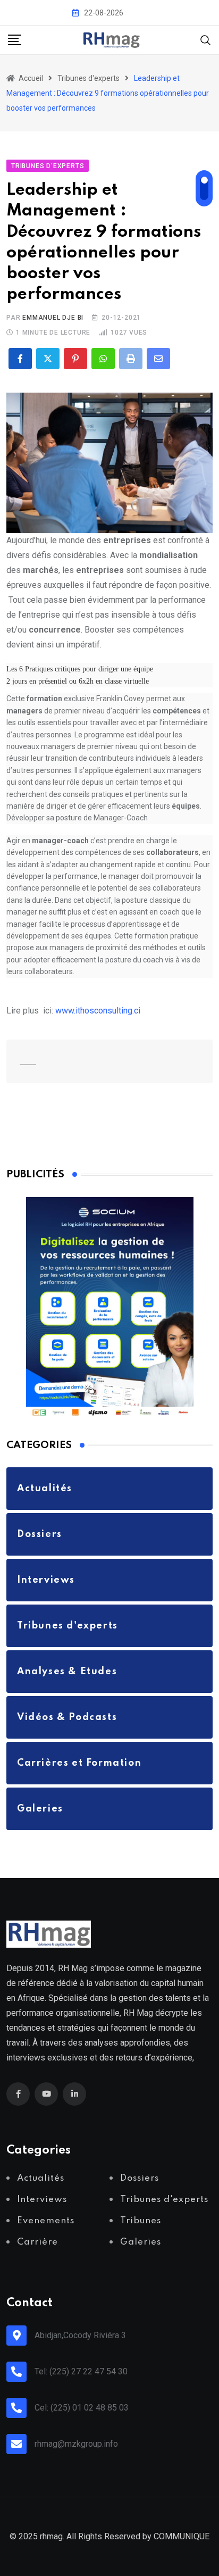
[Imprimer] (131, 359)
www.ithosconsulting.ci (98, 1011)
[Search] (206, 39)
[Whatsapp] (103, 359)
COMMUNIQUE (182, 2536)
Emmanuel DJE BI (53, 318)
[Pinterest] (75, 359)
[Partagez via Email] (158, 359)
